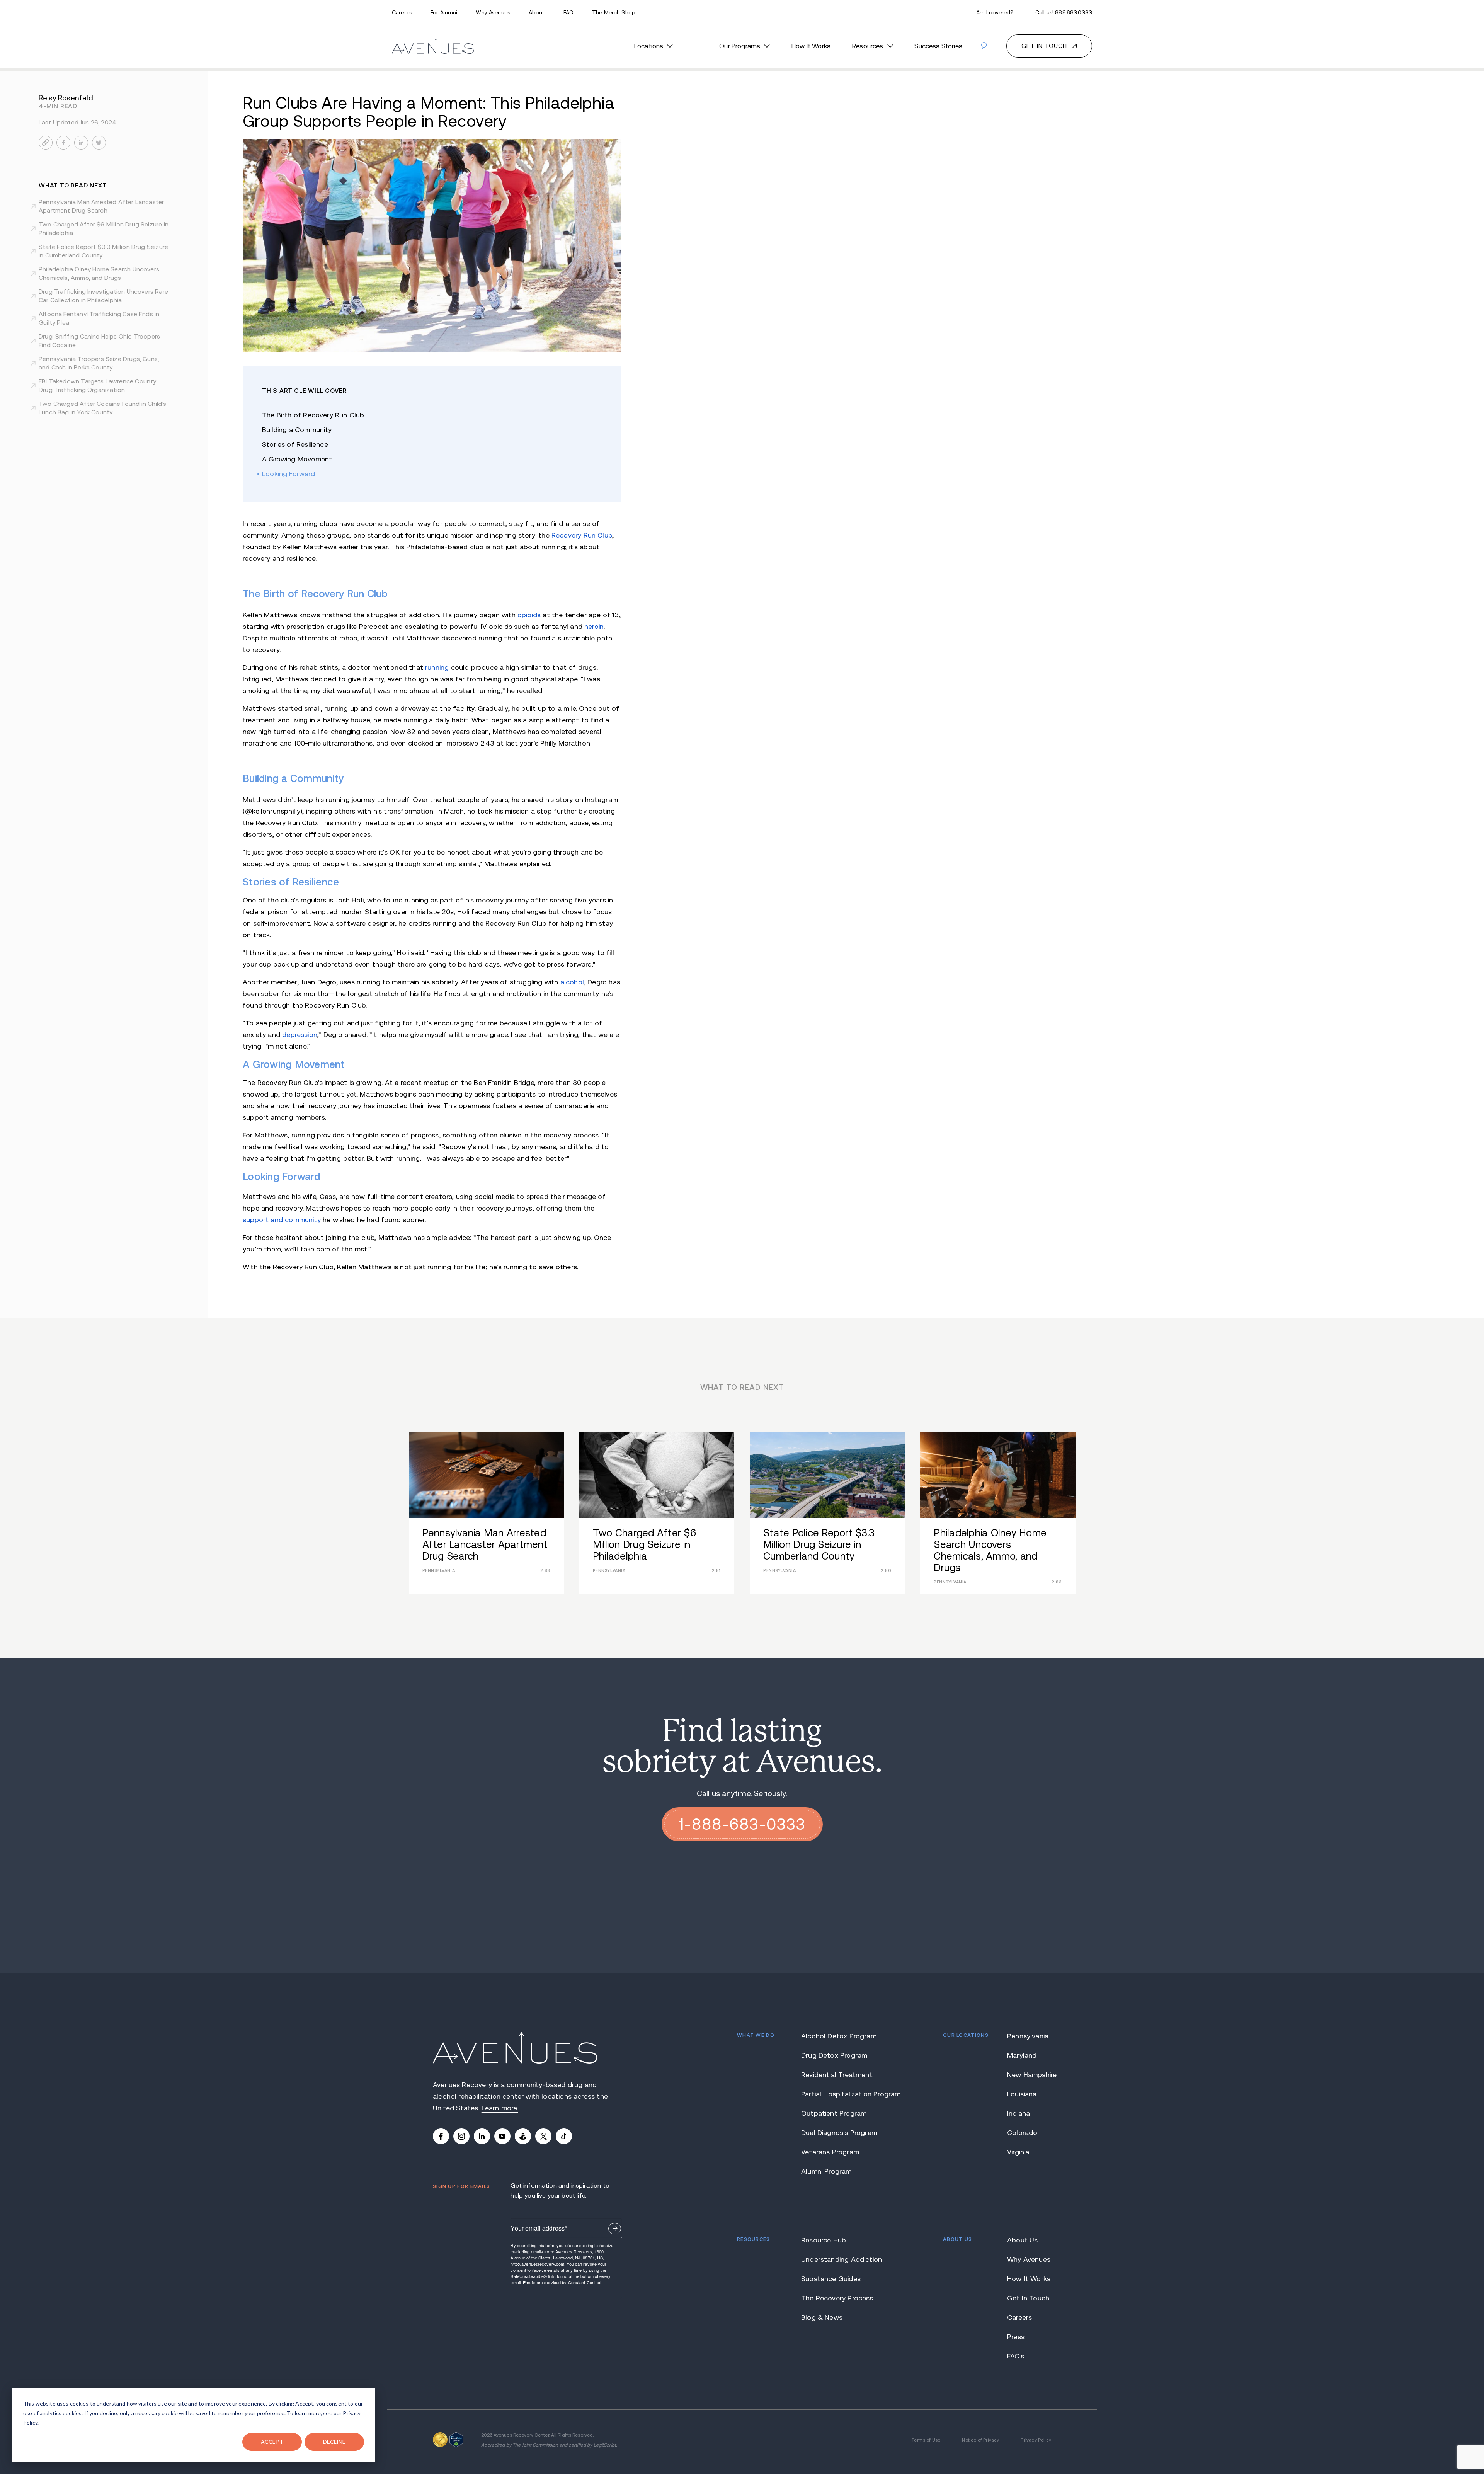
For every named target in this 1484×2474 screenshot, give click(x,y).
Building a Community (297, 430)
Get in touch (1044, 46)
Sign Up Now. (615, 2229)
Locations (649, 46)
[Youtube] (502, 2136)
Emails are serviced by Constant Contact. (563, 2282)
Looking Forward (288, 474)
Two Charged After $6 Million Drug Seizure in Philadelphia (104, 229)
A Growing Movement (297, 459)
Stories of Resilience (295, 444)
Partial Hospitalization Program (840, 2094)
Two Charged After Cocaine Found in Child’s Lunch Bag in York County (103, 408)
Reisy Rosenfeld (66, 98)
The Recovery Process (837, 2298)
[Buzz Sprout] (523, 2136)
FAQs (1016, 2356)
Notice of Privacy (980, 2440)
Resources (868, 46)
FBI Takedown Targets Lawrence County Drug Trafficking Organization (97, 386)
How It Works (811, 46)
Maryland (1022, 2055)
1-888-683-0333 (742, 1824)
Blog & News (822, 2317)
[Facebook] (441, 2136)
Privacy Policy (1036, 2440)
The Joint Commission (535, 2445)
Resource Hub (824, 2240)
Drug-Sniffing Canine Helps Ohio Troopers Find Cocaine (99, 341)
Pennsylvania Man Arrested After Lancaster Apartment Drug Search (101, 206)
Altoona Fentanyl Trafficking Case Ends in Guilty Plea (99, 318)
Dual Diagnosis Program (839, 2133)
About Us (1022, 2240)
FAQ (568, 12)
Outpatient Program (834, 2113)
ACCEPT (272, 2442)
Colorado (1022, 2133)
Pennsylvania (1028, 2036)
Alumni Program (826, 2171)
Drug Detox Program (834, 2055)
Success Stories (938, 46)
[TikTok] (564, 2136)
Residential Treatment (837, 2075)
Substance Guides (831, 2279)
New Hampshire (1029, 2075)
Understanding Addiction (840, 2259)
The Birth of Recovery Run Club (313, 415)
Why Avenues (493, 12)
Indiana (1019, 2113)
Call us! (1064, 12)
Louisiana (1022, 2094)
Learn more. (500, 2108)
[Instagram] (461, 2136)
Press (1016, 2337)
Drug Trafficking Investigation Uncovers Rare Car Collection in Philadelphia (103, 296)
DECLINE (334, 2442)
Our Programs (740, 46)
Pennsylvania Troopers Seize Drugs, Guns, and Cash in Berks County (99, 363)
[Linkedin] (482, 2136)
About (537, 12)
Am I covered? (995, 12)
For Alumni (444, 12)
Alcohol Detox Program (839, 2036)
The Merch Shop (614, 12)
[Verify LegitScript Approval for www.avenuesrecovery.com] (456, 2438)
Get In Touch (1028, 2298)
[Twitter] (543, 2136)
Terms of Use (926, 2440)
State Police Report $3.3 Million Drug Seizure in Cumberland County (103, 251)
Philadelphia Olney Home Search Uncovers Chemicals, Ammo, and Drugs (99, 273)
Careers (402, 12)
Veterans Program (830, 2152)
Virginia (1018, 2152)
